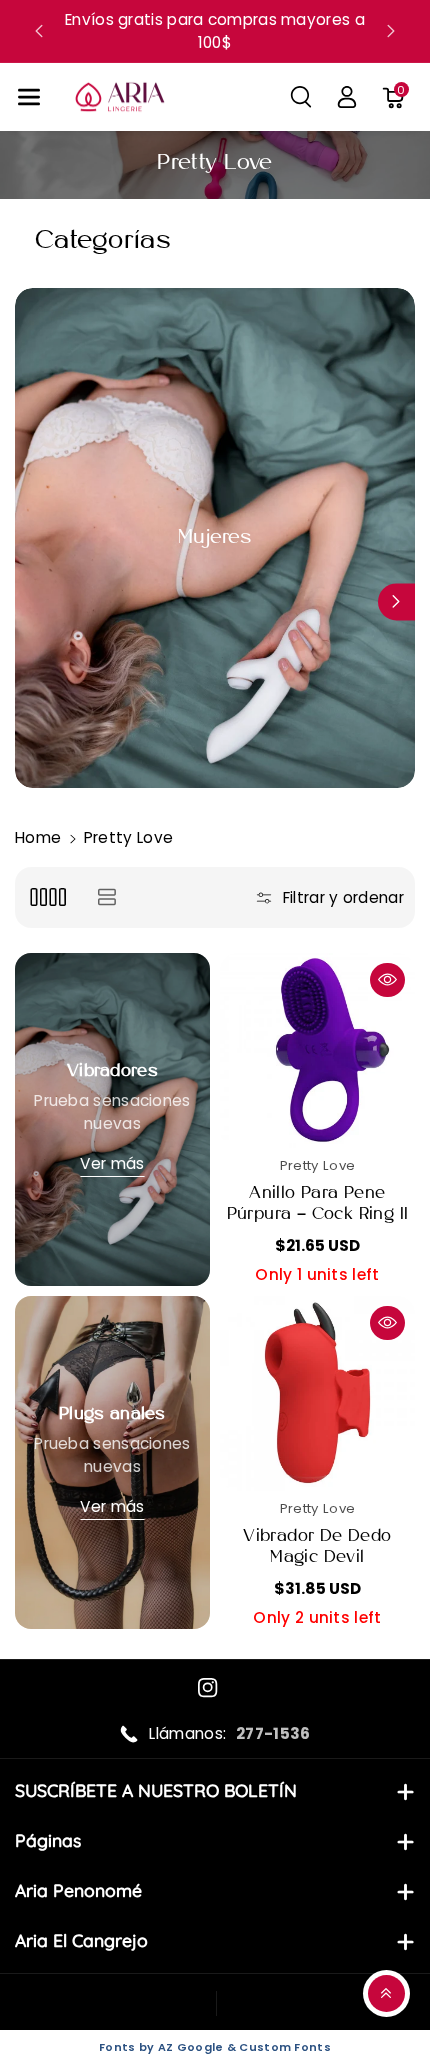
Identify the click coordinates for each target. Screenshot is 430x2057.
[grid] (47, 897)
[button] (29, 97)
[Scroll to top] (386, 1993)
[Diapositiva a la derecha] (396, 601)
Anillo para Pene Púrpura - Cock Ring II (318, 1204)
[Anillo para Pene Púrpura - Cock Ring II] (317, 1050)
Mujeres (214, 538)
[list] (106, 897)
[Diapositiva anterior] (39, 31)
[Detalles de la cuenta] (347, 97)
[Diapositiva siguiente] (391, 31)
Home (38, 837)
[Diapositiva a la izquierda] (33, 601)
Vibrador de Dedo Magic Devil (317, 1547)
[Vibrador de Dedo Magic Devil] (317, 1393)
